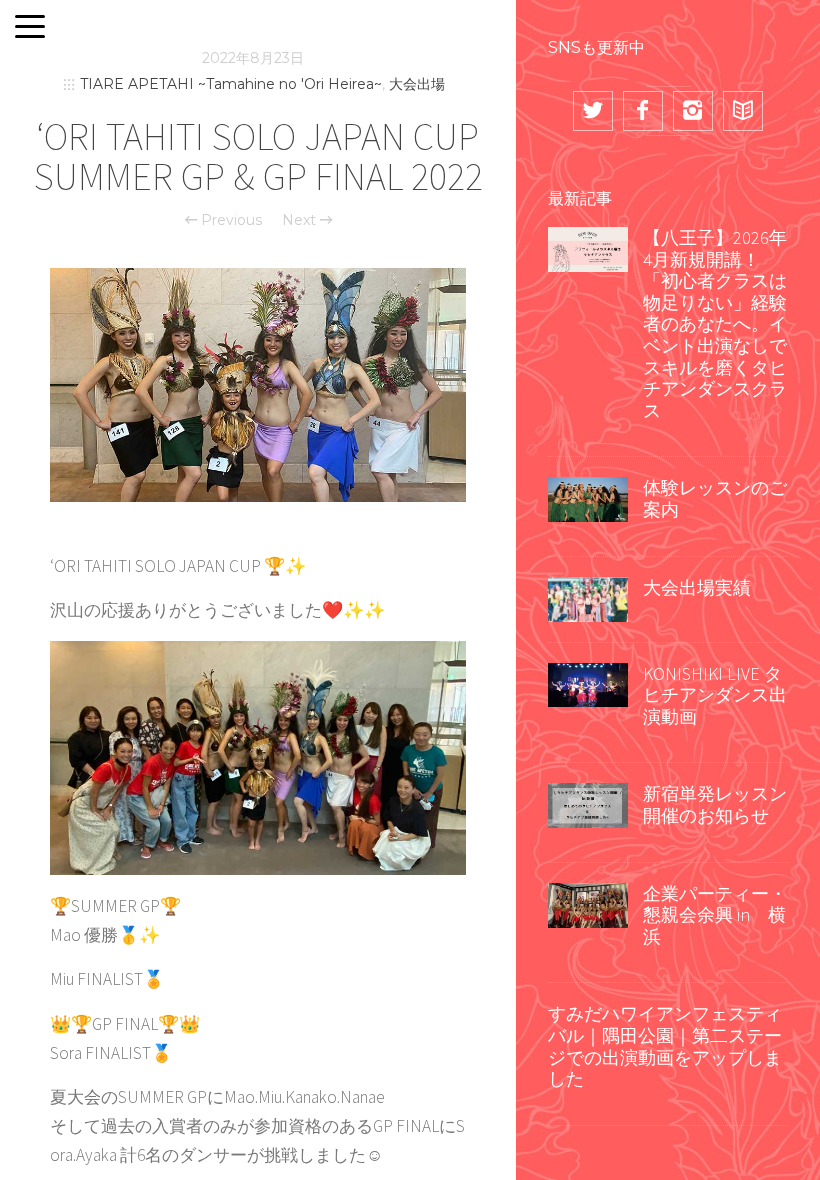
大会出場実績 (697, 587)
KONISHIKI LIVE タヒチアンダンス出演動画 (715, 695)
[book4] (743, 111)
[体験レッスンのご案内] (588, 498)
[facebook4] (643, 111)
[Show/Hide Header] (30, 28)
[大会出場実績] (588, 597)
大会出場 (417, 84)
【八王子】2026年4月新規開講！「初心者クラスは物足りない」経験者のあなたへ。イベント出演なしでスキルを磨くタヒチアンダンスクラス (715, 324)
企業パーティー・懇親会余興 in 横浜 (715, 915)
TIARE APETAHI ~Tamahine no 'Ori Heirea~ (231, 84)
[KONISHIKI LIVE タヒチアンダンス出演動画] (588, 683)
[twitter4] (593, 111)
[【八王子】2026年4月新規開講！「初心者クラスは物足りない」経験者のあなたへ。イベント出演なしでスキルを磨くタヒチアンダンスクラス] (588, 247)
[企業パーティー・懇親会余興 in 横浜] (588, 903)
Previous (229, 220)
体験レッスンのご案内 (715, 498)
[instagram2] (693, 111)
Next (301, 220)
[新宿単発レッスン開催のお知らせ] (588, 804)
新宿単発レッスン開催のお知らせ (715, 804)
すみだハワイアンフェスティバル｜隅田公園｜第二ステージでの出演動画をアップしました (665, 1046)
